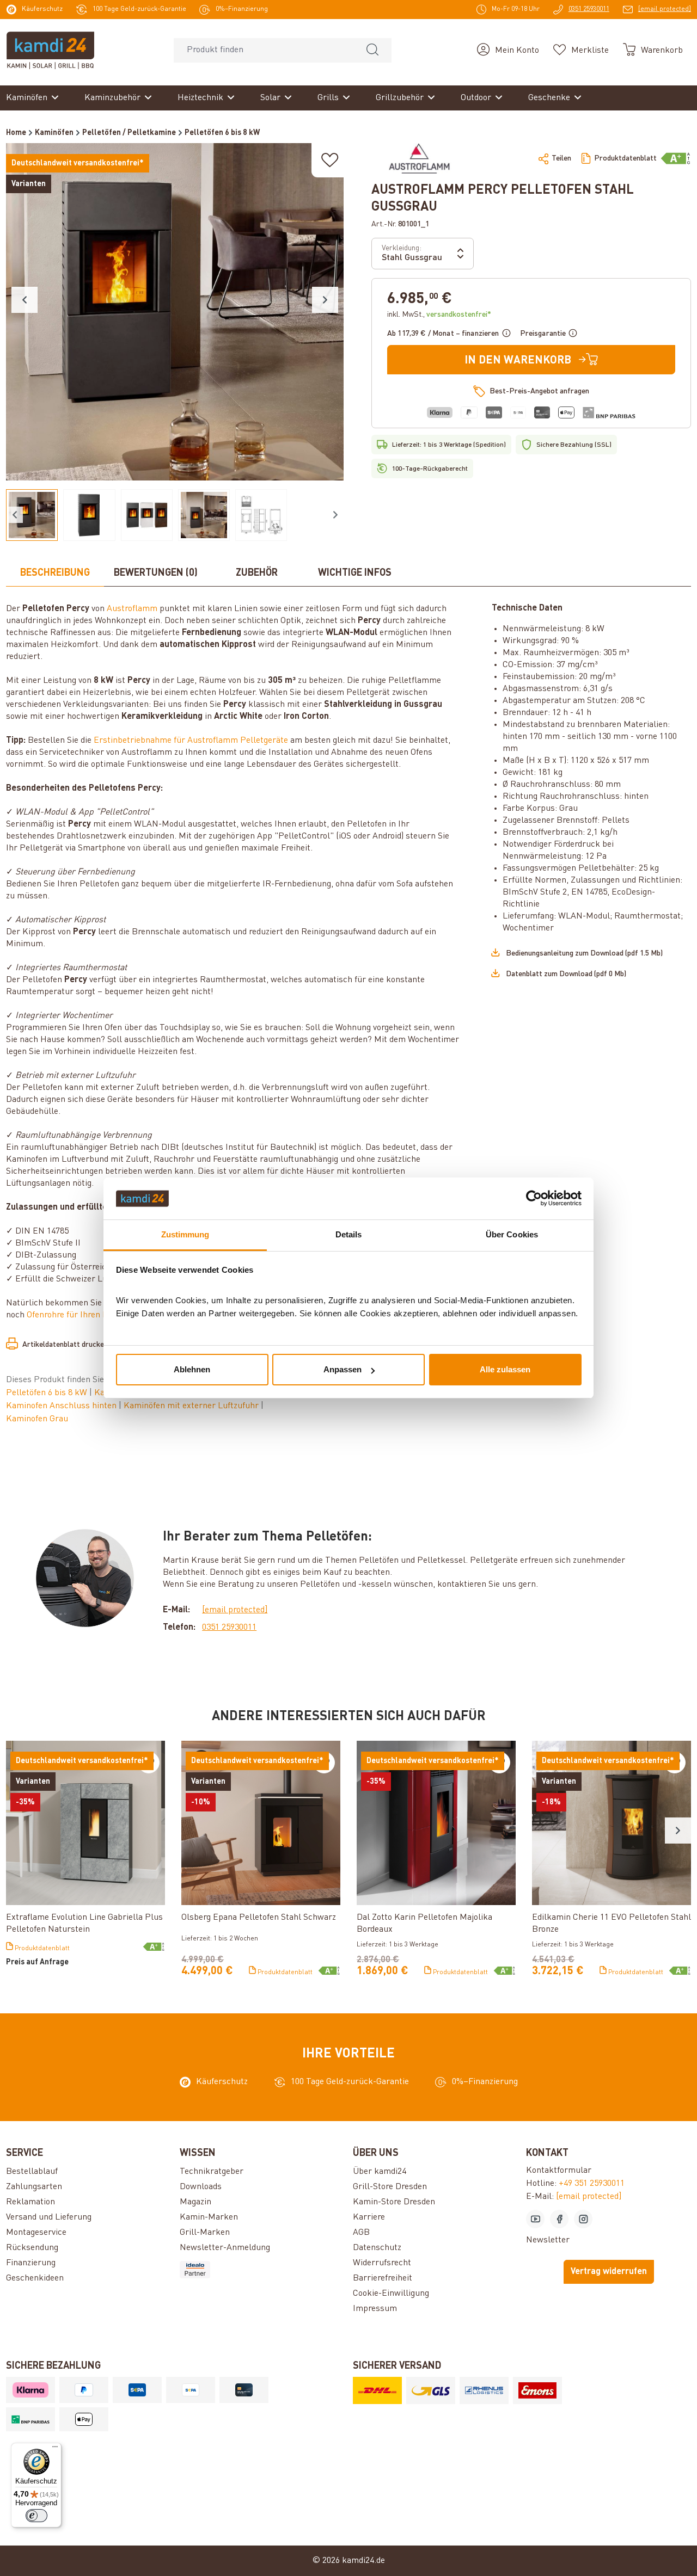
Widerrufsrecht (382, 2263)
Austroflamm (132, 609)
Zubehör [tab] (257, 573)
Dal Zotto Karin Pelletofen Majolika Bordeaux (424, 1924)
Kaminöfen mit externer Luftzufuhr (192, 1406)
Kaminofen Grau (37, 1419)
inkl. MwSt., (439, 315)
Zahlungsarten (34, 2187)
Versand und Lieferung (49, 2217)
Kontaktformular (559, 2171)
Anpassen (343, 1369)
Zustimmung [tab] (185, 1234)
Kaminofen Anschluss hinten (62, 1406)
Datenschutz (377, 2248)
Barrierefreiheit (383, 2278)
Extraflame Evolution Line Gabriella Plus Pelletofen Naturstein (84, 1924)
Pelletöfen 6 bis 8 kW (48, 1393)
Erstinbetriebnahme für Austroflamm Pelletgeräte (191, 741)
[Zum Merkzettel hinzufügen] (330, 160)
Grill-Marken (205, 2233)
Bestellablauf (32, 2172)
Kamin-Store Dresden (394, 2202)
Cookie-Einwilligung (391, 2294)
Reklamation (30, 2202)
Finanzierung (31, 2263)
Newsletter (548, 2240)
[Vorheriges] (25, 300)
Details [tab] (349, 1234)
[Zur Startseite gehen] (50, 50)
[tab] (55, 574)
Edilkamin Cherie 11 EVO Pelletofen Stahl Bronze (612, 1924)
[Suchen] (372, 50)
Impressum (375, 2309)
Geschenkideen (35, 2278)
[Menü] (55, 2449)
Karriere (369, 2217)
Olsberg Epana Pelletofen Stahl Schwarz (259, 1918)
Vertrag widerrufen (609, 2272)
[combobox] (264, 50)
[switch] (36, 2516)
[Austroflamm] (419, 158)
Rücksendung (32, 2248)
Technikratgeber (212, 2172)
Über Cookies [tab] (512, 1234)
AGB (361, 2233)
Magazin (195, 2202)
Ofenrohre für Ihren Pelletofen (84, 1315)
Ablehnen (192, 1369)
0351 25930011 (229, 1628)
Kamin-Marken (209, 2217)
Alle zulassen (505, 1369)
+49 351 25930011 (592, 2184)
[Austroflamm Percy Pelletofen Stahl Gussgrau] (175, 312)
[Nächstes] (325, 300)
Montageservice (36, 2233)
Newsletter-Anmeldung (225, 2248)
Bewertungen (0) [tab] (156, 573)
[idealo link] (262, 2270)
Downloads (201, 2187)
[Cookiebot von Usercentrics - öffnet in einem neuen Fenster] (534, 1199)
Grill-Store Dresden (390, 2187)
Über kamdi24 (380, 2172)
